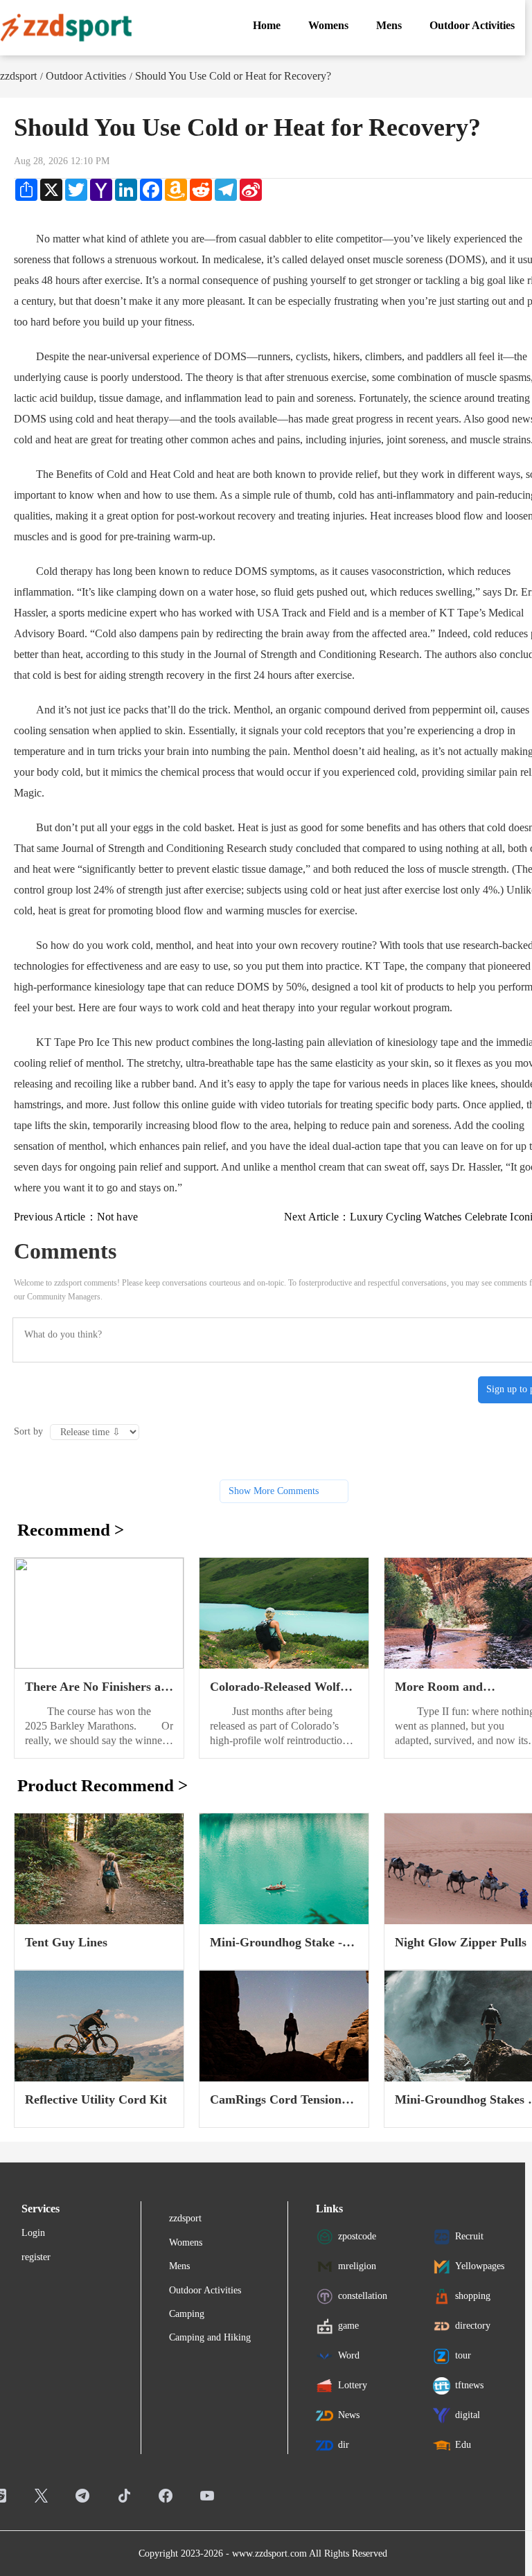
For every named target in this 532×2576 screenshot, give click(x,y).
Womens (186, 2242)
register (36, 2257)
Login (33, 2233)
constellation (363, 2296)
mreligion (357, 2266)
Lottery (353, 2385)
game (348, 2326)
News (349, 2415)
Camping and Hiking (210, 2337)
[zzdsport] (66, 28)
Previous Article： (76, 1217)
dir (344, 2445)
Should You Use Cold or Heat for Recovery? (233, 76)
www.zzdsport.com (269, 2553)
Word (349, 2355)
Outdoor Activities (86, 76)
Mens (179, 2266)
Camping (187, 2314)
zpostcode (357, 2236)
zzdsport (18, 76)
